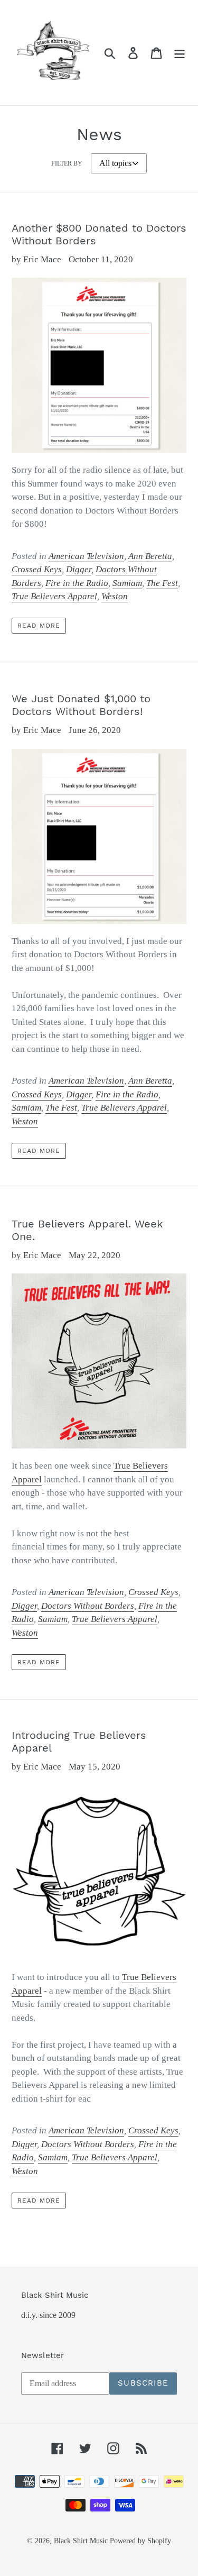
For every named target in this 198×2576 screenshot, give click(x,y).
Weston (115, 596)
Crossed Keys (37, 569)
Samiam (127, 583)
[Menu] (180, 53)
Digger (79, 569)
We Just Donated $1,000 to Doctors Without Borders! (81, 705)
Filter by (67, 163)
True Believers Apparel (54, 596)
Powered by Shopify (140, 2541)
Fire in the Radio (77, 583)
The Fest (162, 583)
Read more (39, 626)
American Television (86, 556)
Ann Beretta (150, 556)
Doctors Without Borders (88, 1606)
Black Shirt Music (81, 2541)
